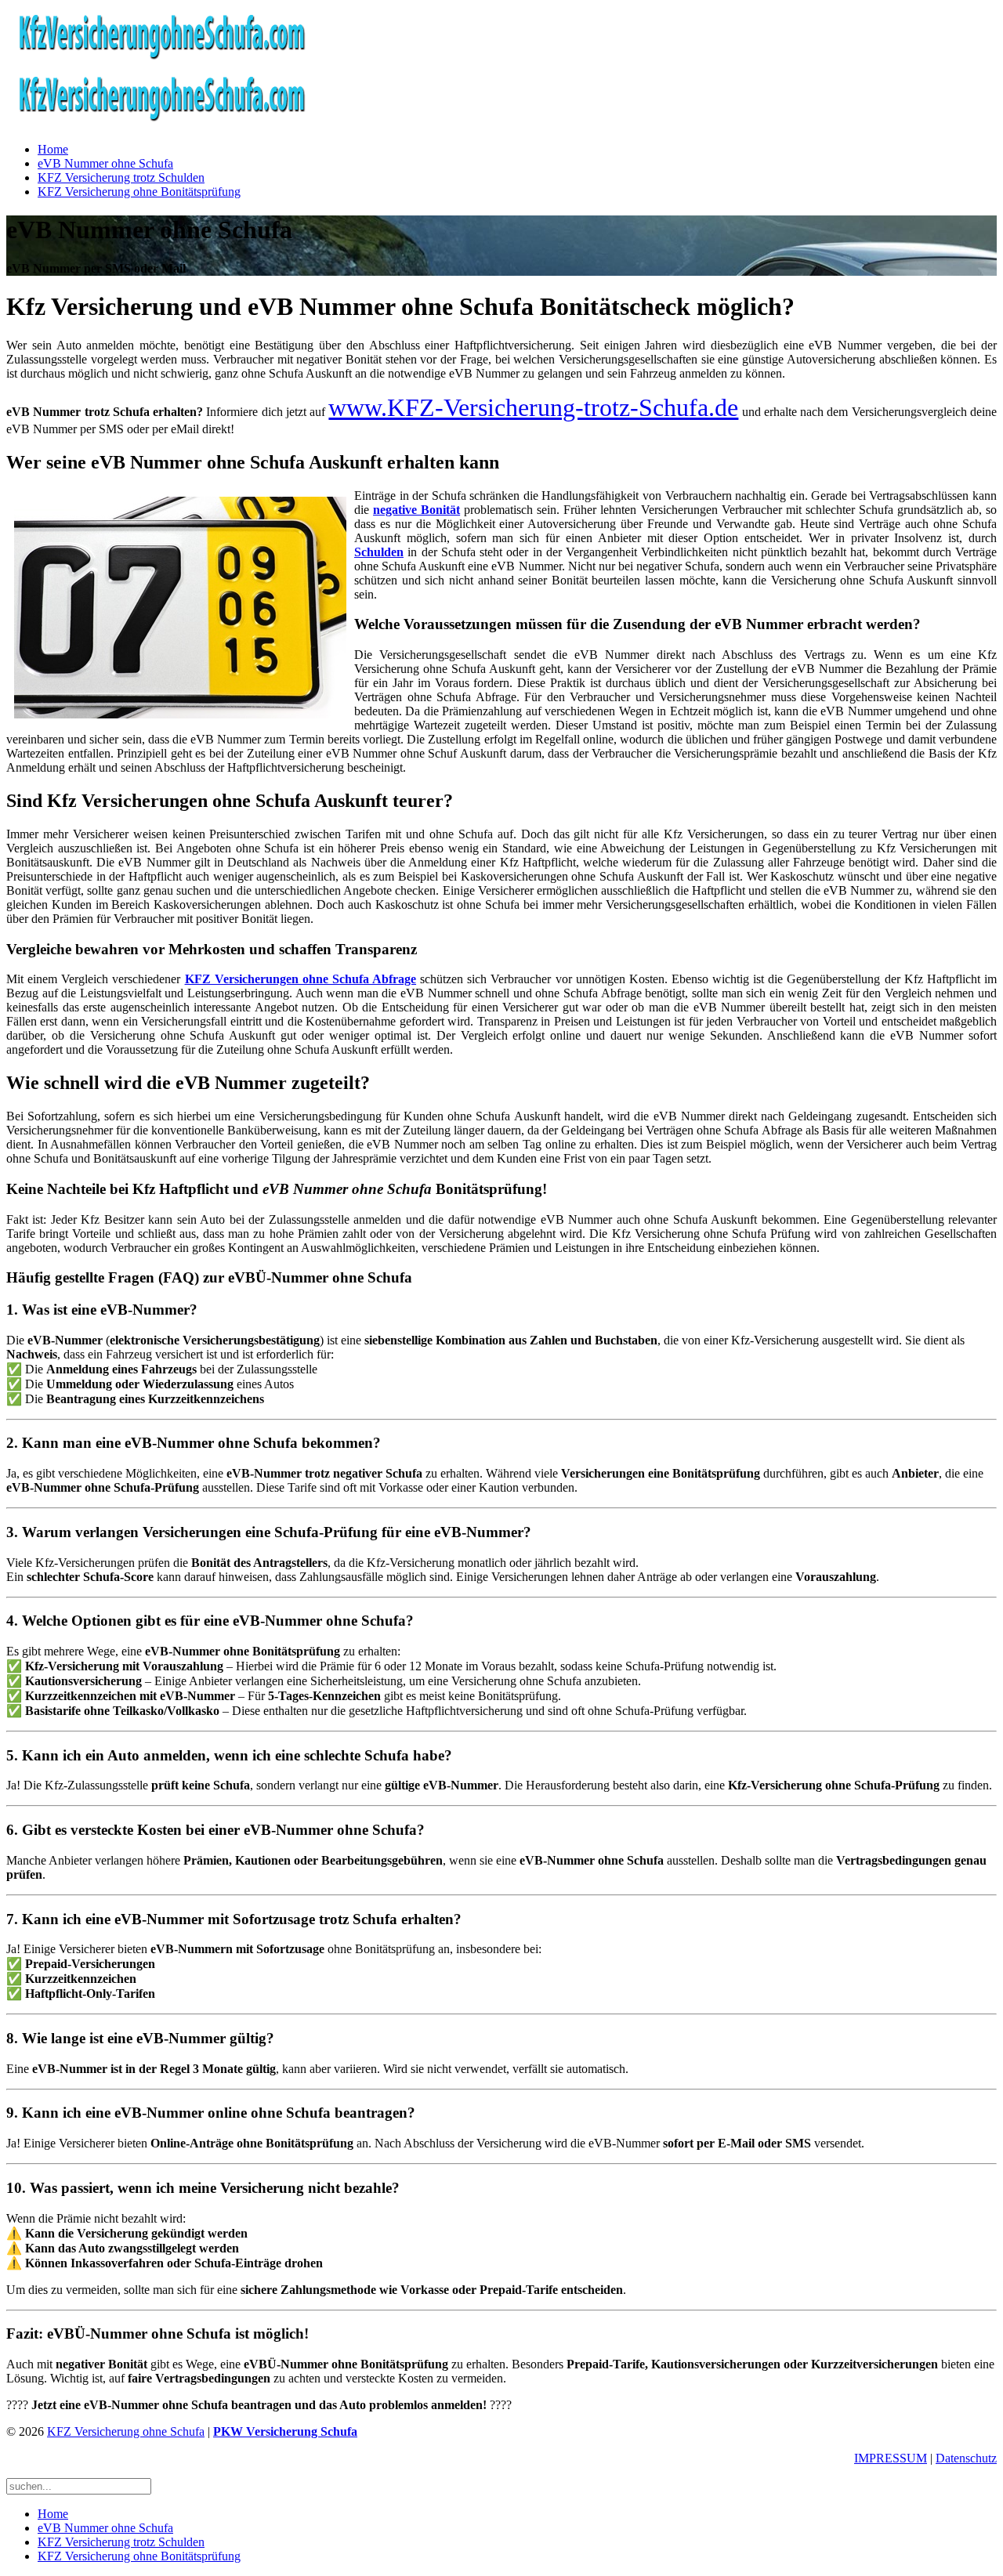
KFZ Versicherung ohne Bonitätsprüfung (139, 192)
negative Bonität (416, 510)
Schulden (379, 552)
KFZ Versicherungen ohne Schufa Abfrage (301, 979)
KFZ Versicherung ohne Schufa (126, 2431)
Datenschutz (966, 2458)
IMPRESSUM (891, 2458)
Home (53, 149)
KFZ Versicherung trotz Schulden (121, 177)
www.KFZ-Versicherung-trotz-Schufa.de (533, 407)
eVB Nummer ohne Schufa (105, 163)
